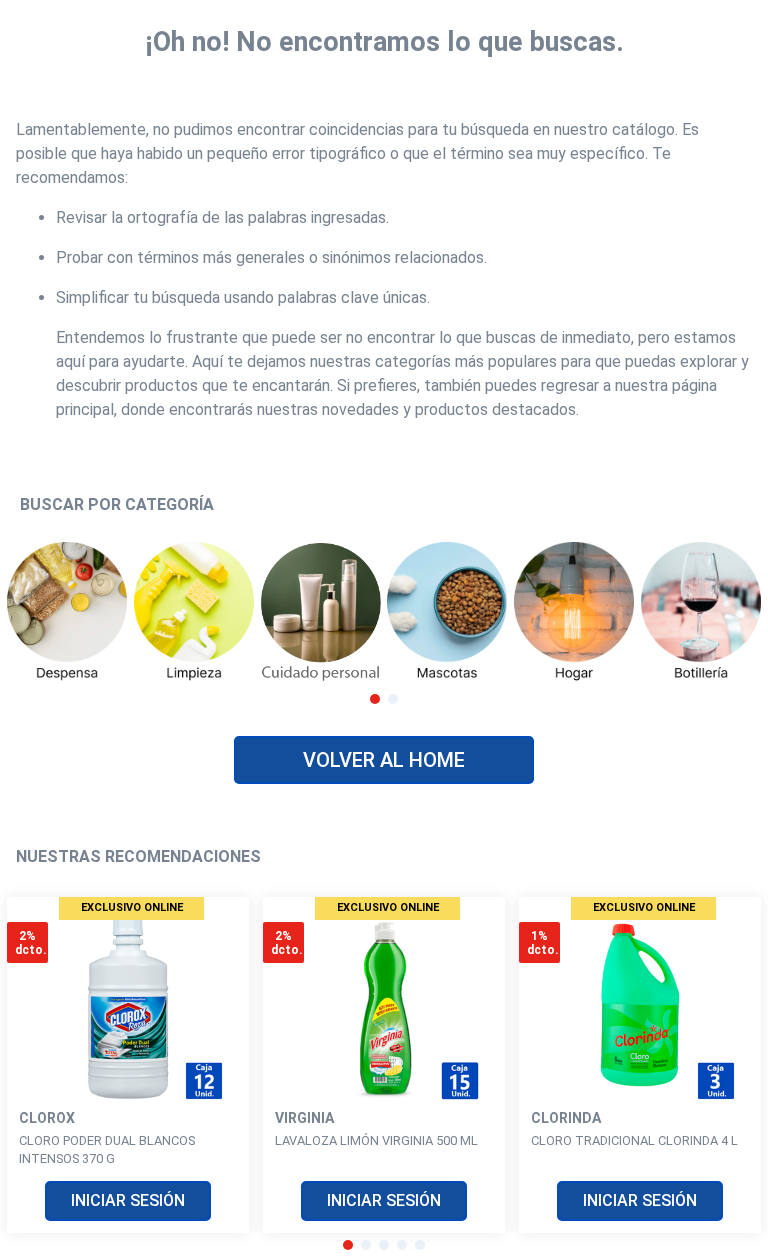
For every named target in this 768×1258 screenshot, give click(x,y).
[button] (375, 699)
